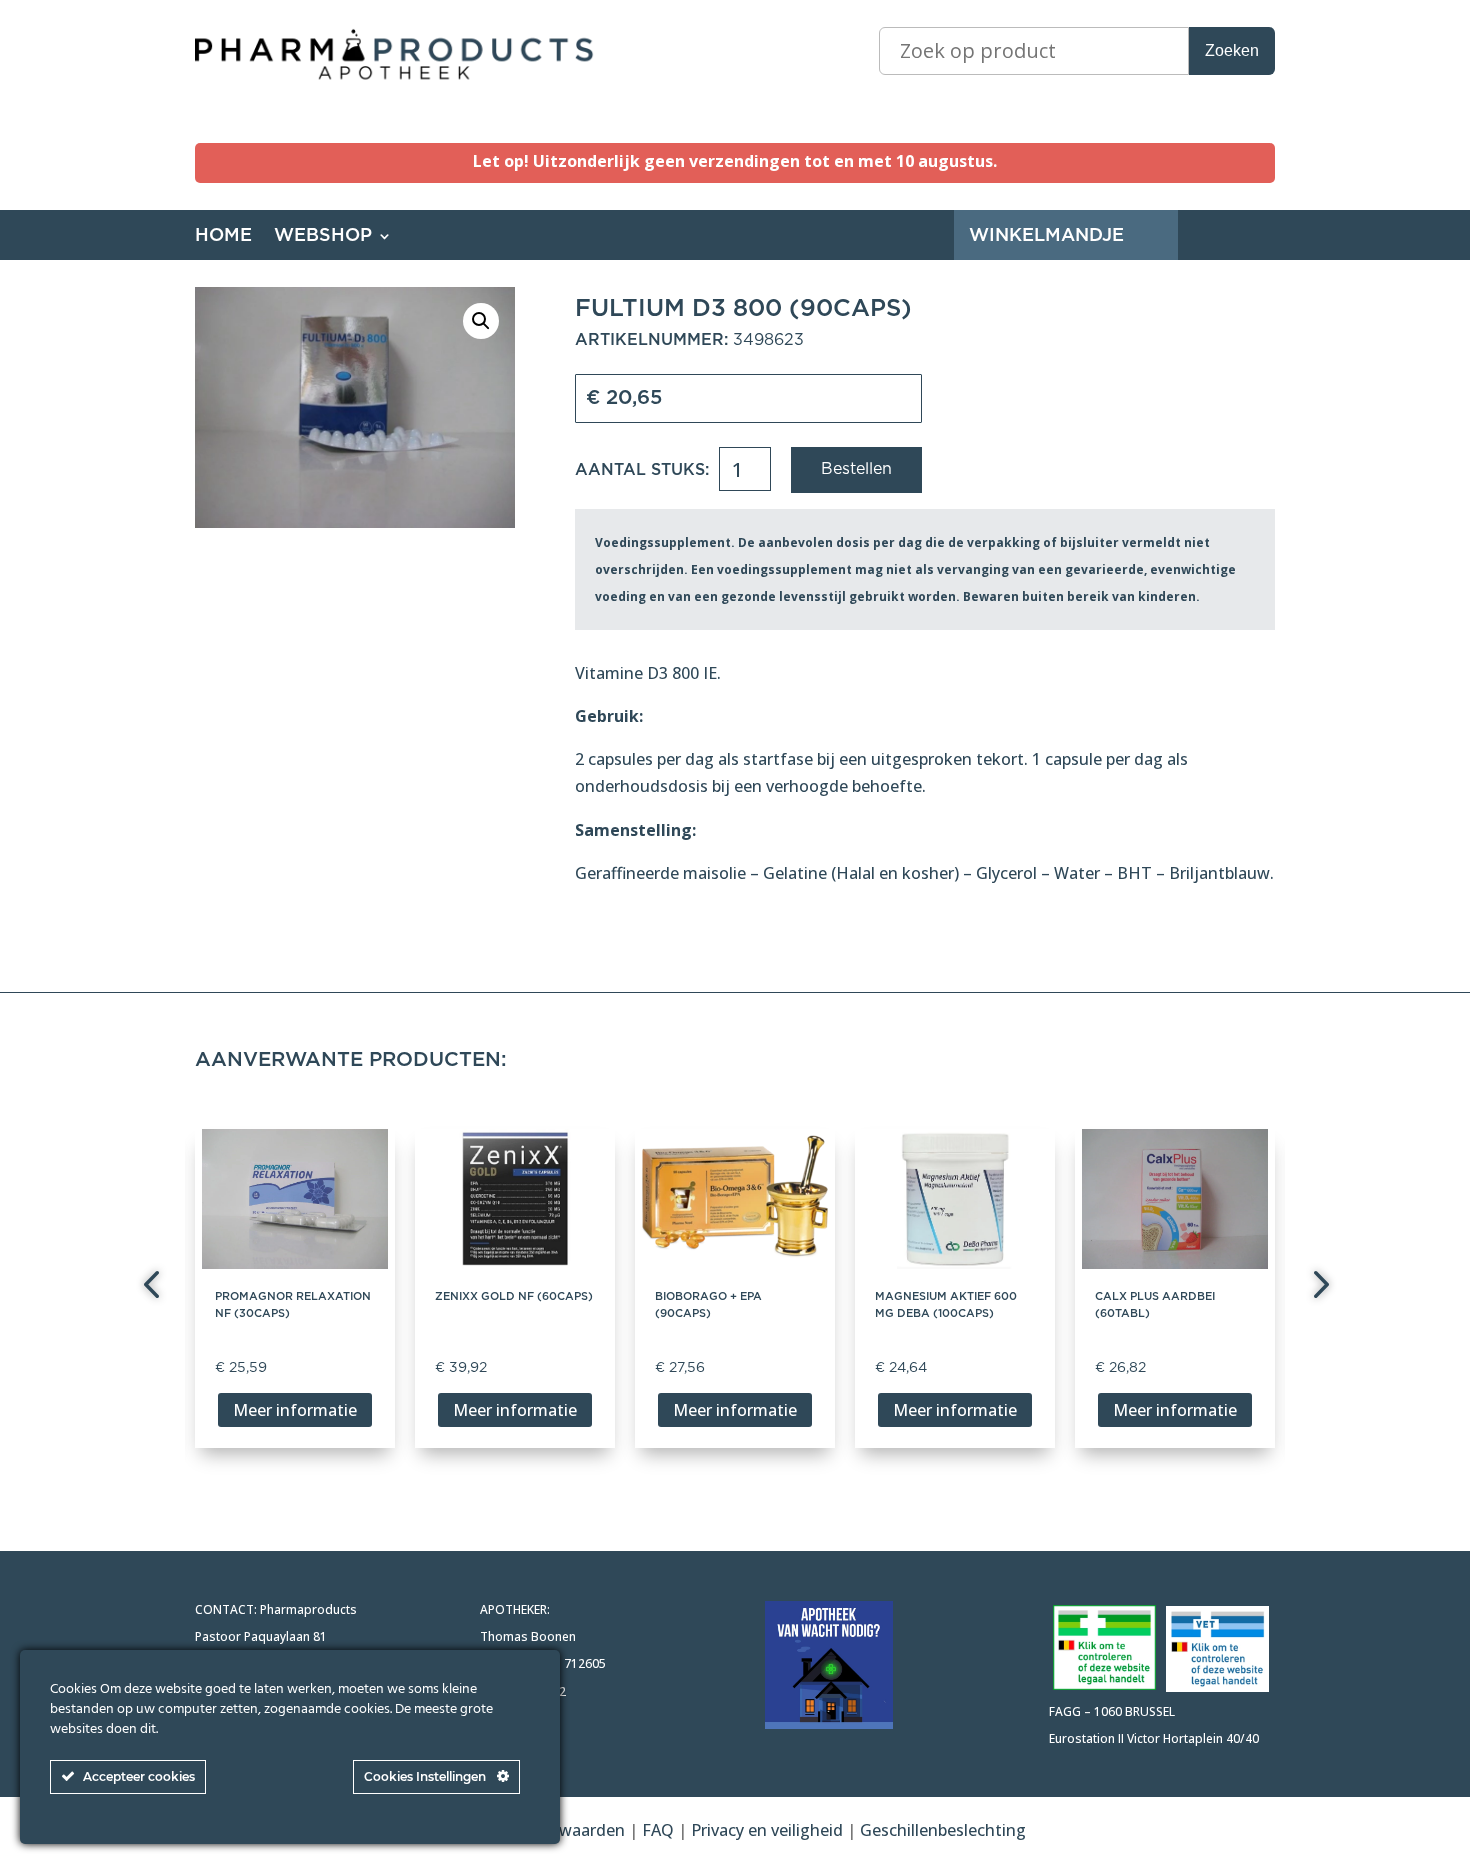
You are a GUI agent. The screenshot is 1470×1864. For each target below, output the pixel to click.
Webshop (323, 237)
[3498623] (355, 407)
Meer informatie (295, 1410)
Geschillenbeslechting (943, 1830)
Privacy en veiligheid (767, 1830)
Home (223, 237)
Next (1315, 1287)
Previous (155, 1287)
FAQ (660, 1830)
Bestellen (856, 469)
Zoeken (1232, 50)
